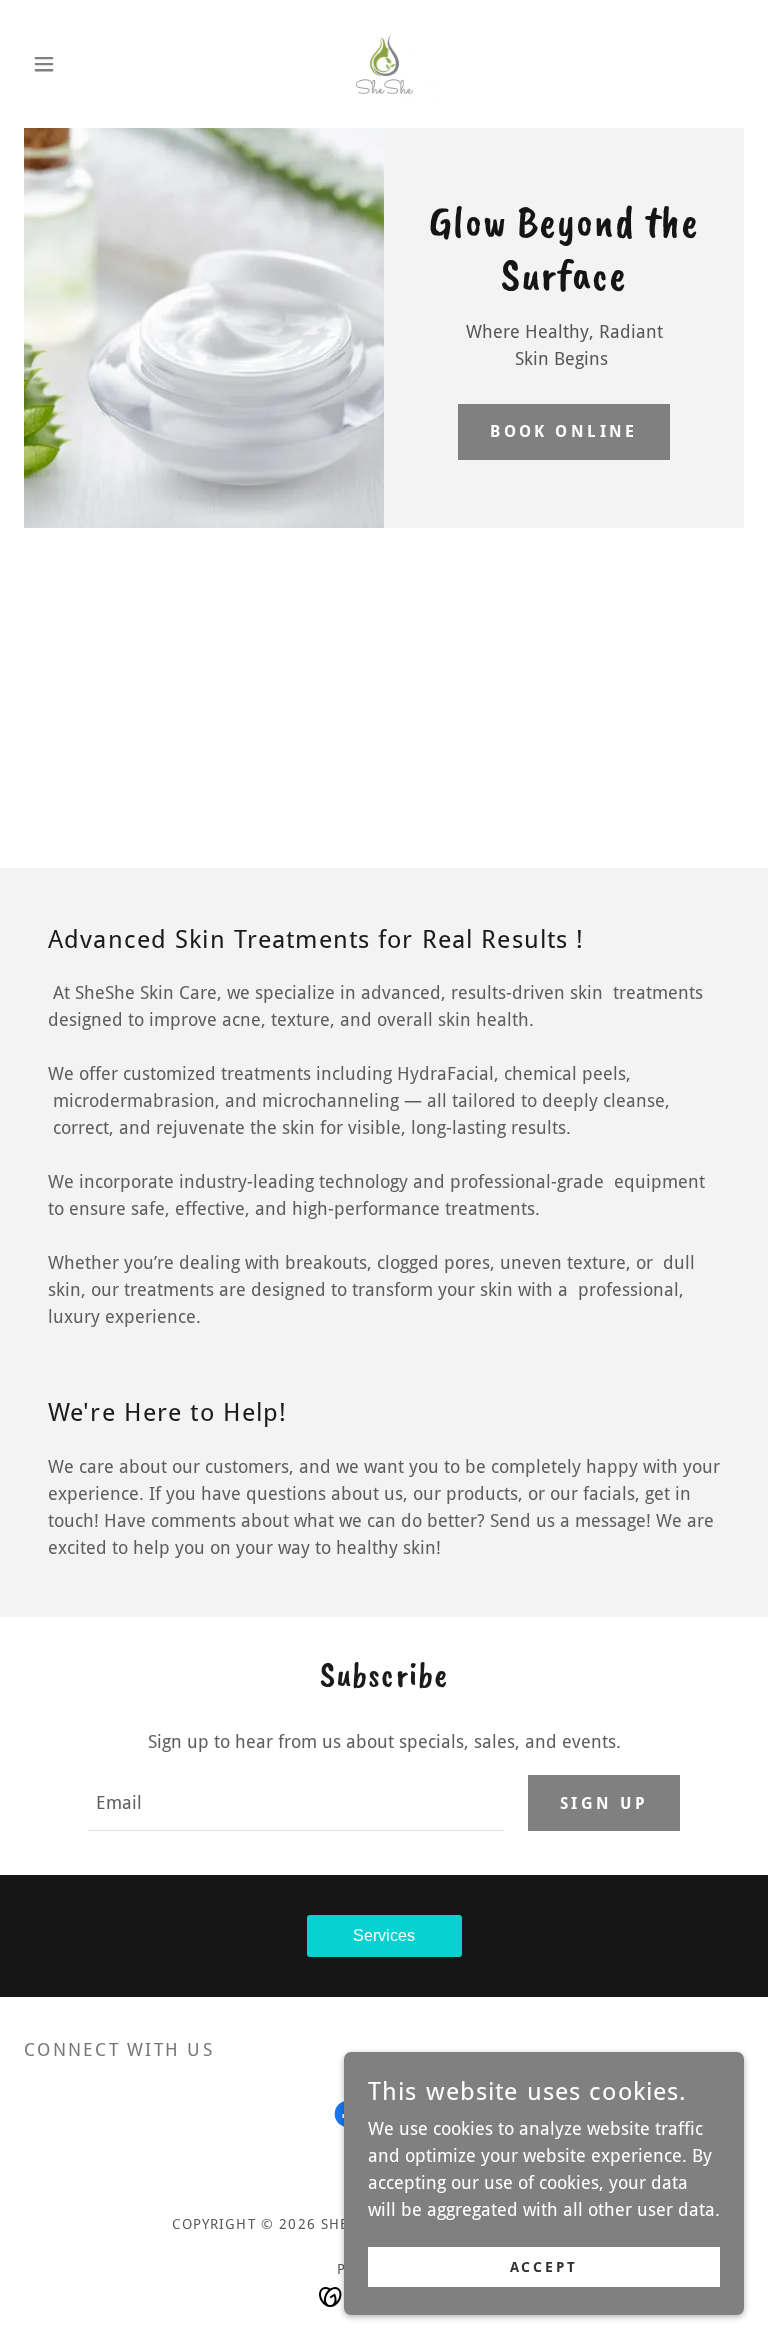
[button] (78, 64)
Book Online (564, 431)
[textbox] (296, 1803)
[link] (384, 64)
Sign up (604, 1803)
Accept (544, 2267)
